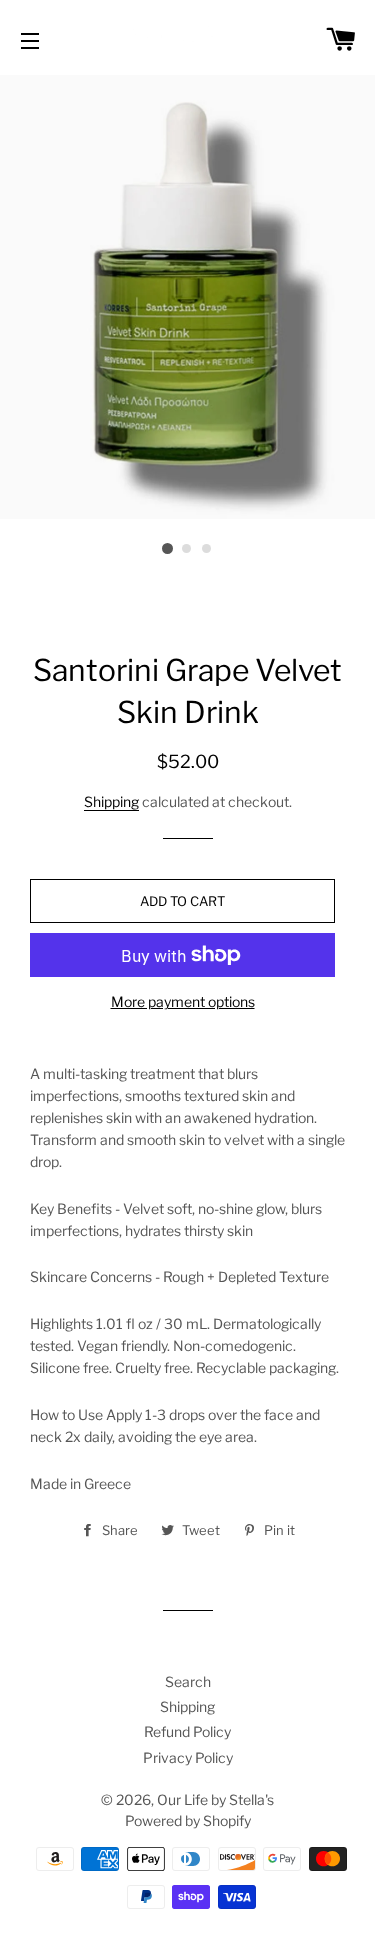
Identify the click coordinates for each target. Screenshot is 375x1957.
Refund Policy (187, 1731)
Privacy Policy (188, 1757)
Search (188, 1681)
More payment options (183, 1001)
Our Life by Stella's (215, 1799)
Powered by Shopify (188, 1820)
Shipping (111, 801)
